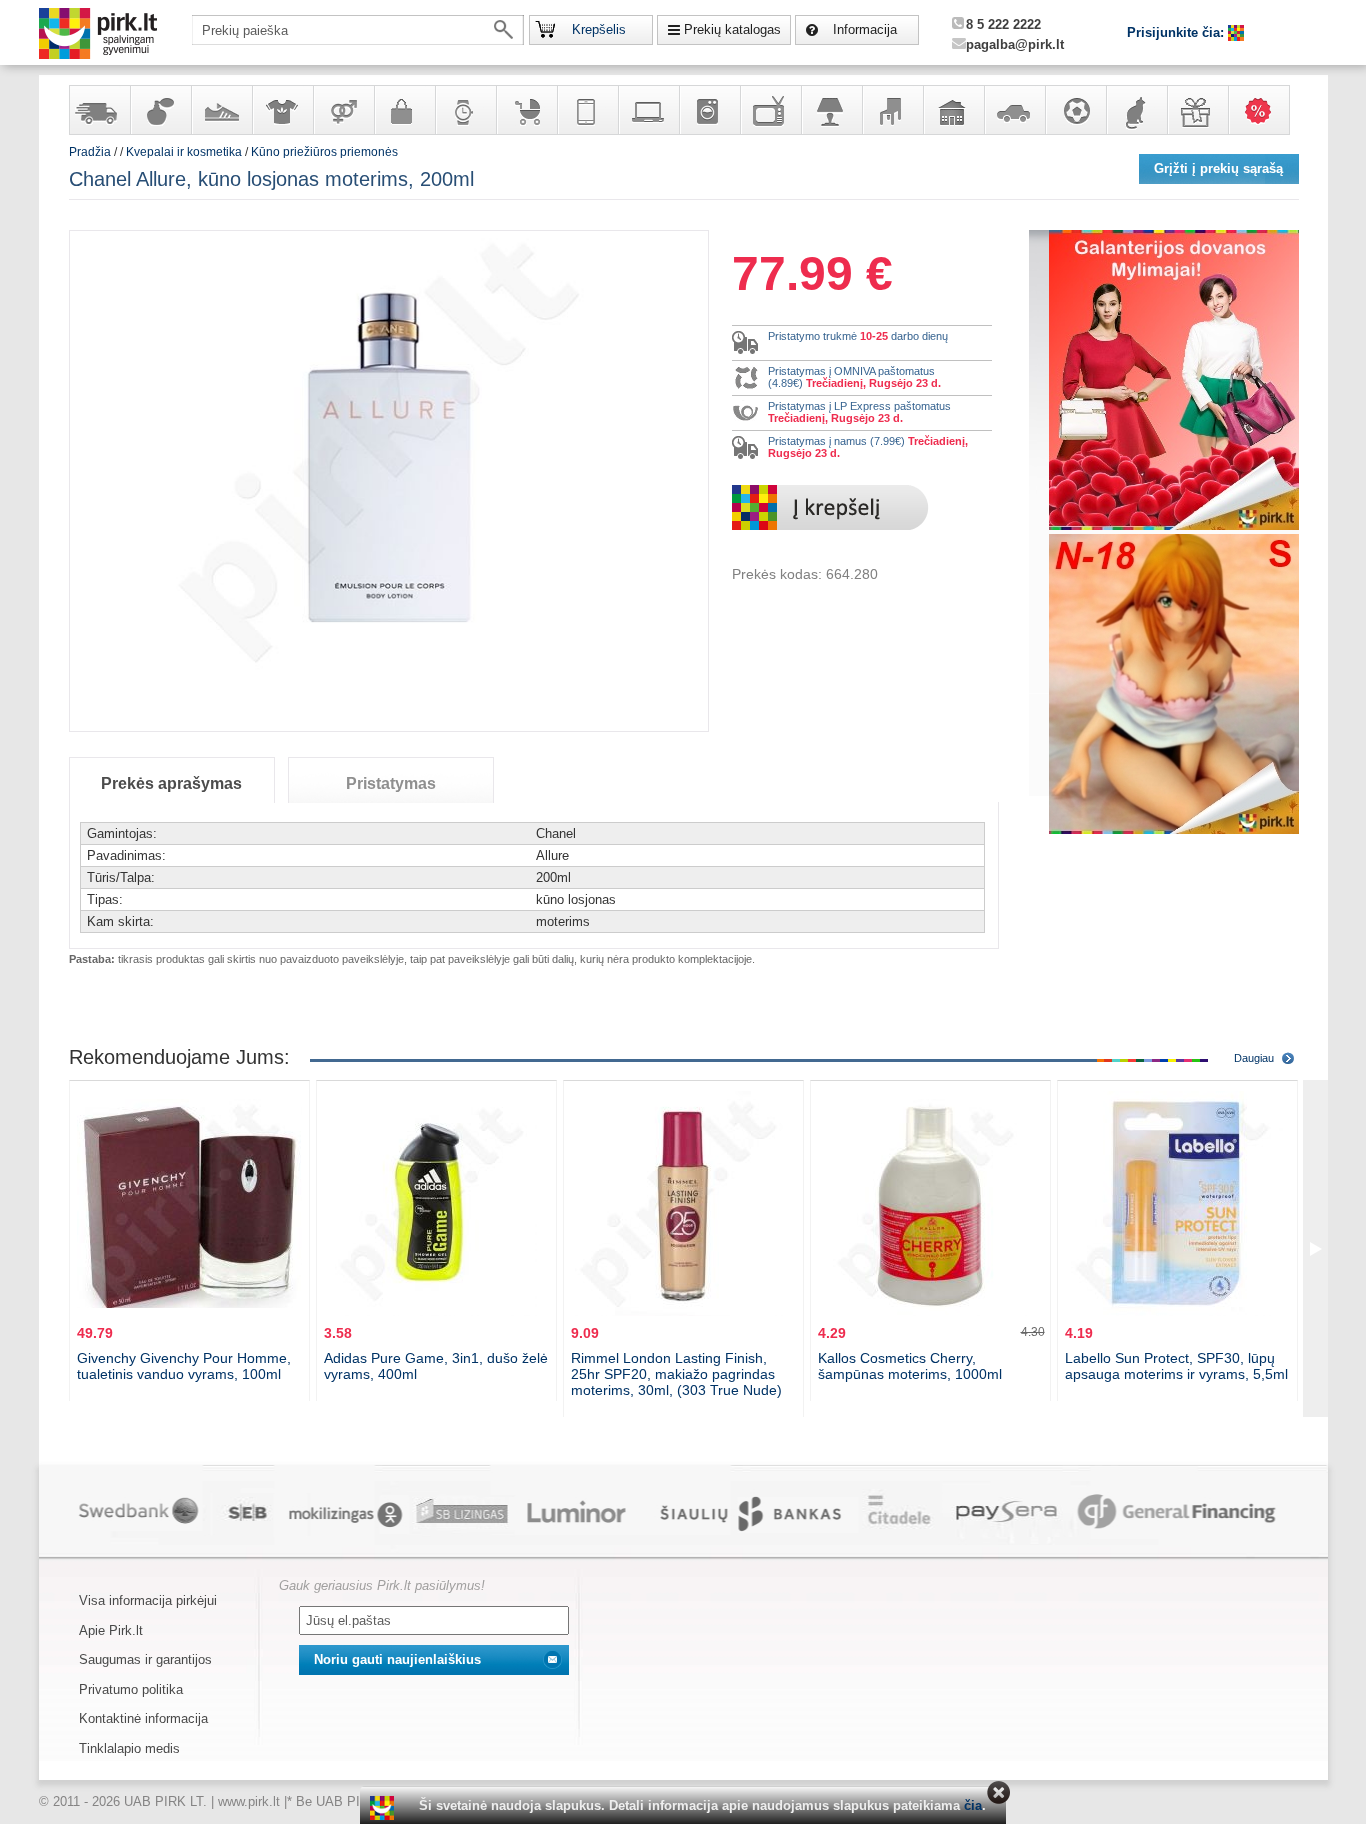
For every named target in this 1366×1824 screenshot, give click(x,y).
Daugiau (1254, 1058)
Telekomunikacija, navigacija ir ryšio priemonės (587, 110)
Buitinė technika (709, 110)
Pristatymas (391, 783)
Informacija (865, 29)
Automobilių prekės (1014, 110)
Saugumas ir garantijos (145, 1659)
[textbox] (358, 30)
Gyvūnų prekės (1136, 110)
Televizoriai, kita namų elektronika (770, 110)
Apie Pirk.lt (111, 1630)
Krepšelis (599, 29)
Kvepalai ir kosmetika (160, 110)
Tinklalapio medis (129, 1748)
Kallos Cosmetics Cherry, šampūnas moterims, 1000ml (910, 1366)
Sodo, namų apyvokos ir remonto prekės (953, 110)
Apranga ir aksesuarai (282, 110)
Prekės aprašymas (171, 783)
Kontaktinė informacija (143, 1718)
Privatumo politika (131, 1689)
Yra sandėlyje (99, 110)
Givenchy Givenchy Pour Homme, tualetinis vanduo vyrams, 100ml (184, 1366)
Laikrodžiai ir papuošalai (465, 110)
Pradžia (90, 152)
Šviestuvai (831, 110)
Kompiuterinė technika (648, 110)
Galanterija (404, 110)
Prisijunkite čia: (1177, 32)
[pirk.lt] (384, 1808)
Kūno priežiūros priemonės (324, 152)
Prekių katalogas (732, 29)
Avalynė (221, 110)
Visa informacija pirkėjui (148, 1600)
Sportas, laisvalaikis (1075, 110)
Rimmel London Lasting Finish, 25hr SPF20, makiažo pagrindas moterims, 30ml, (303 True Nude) (676, 1374)
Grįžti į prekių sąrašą (1218, 168)
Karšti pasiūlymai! (1265, 110)
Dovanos (1197, 110)
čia (973, 1805)
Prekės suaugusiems (343, 110)
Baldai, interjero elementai (892, 110)
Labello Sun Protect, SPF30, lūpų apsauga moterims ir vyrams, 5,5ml (1176, 1366)
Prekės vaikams (526, 110)
